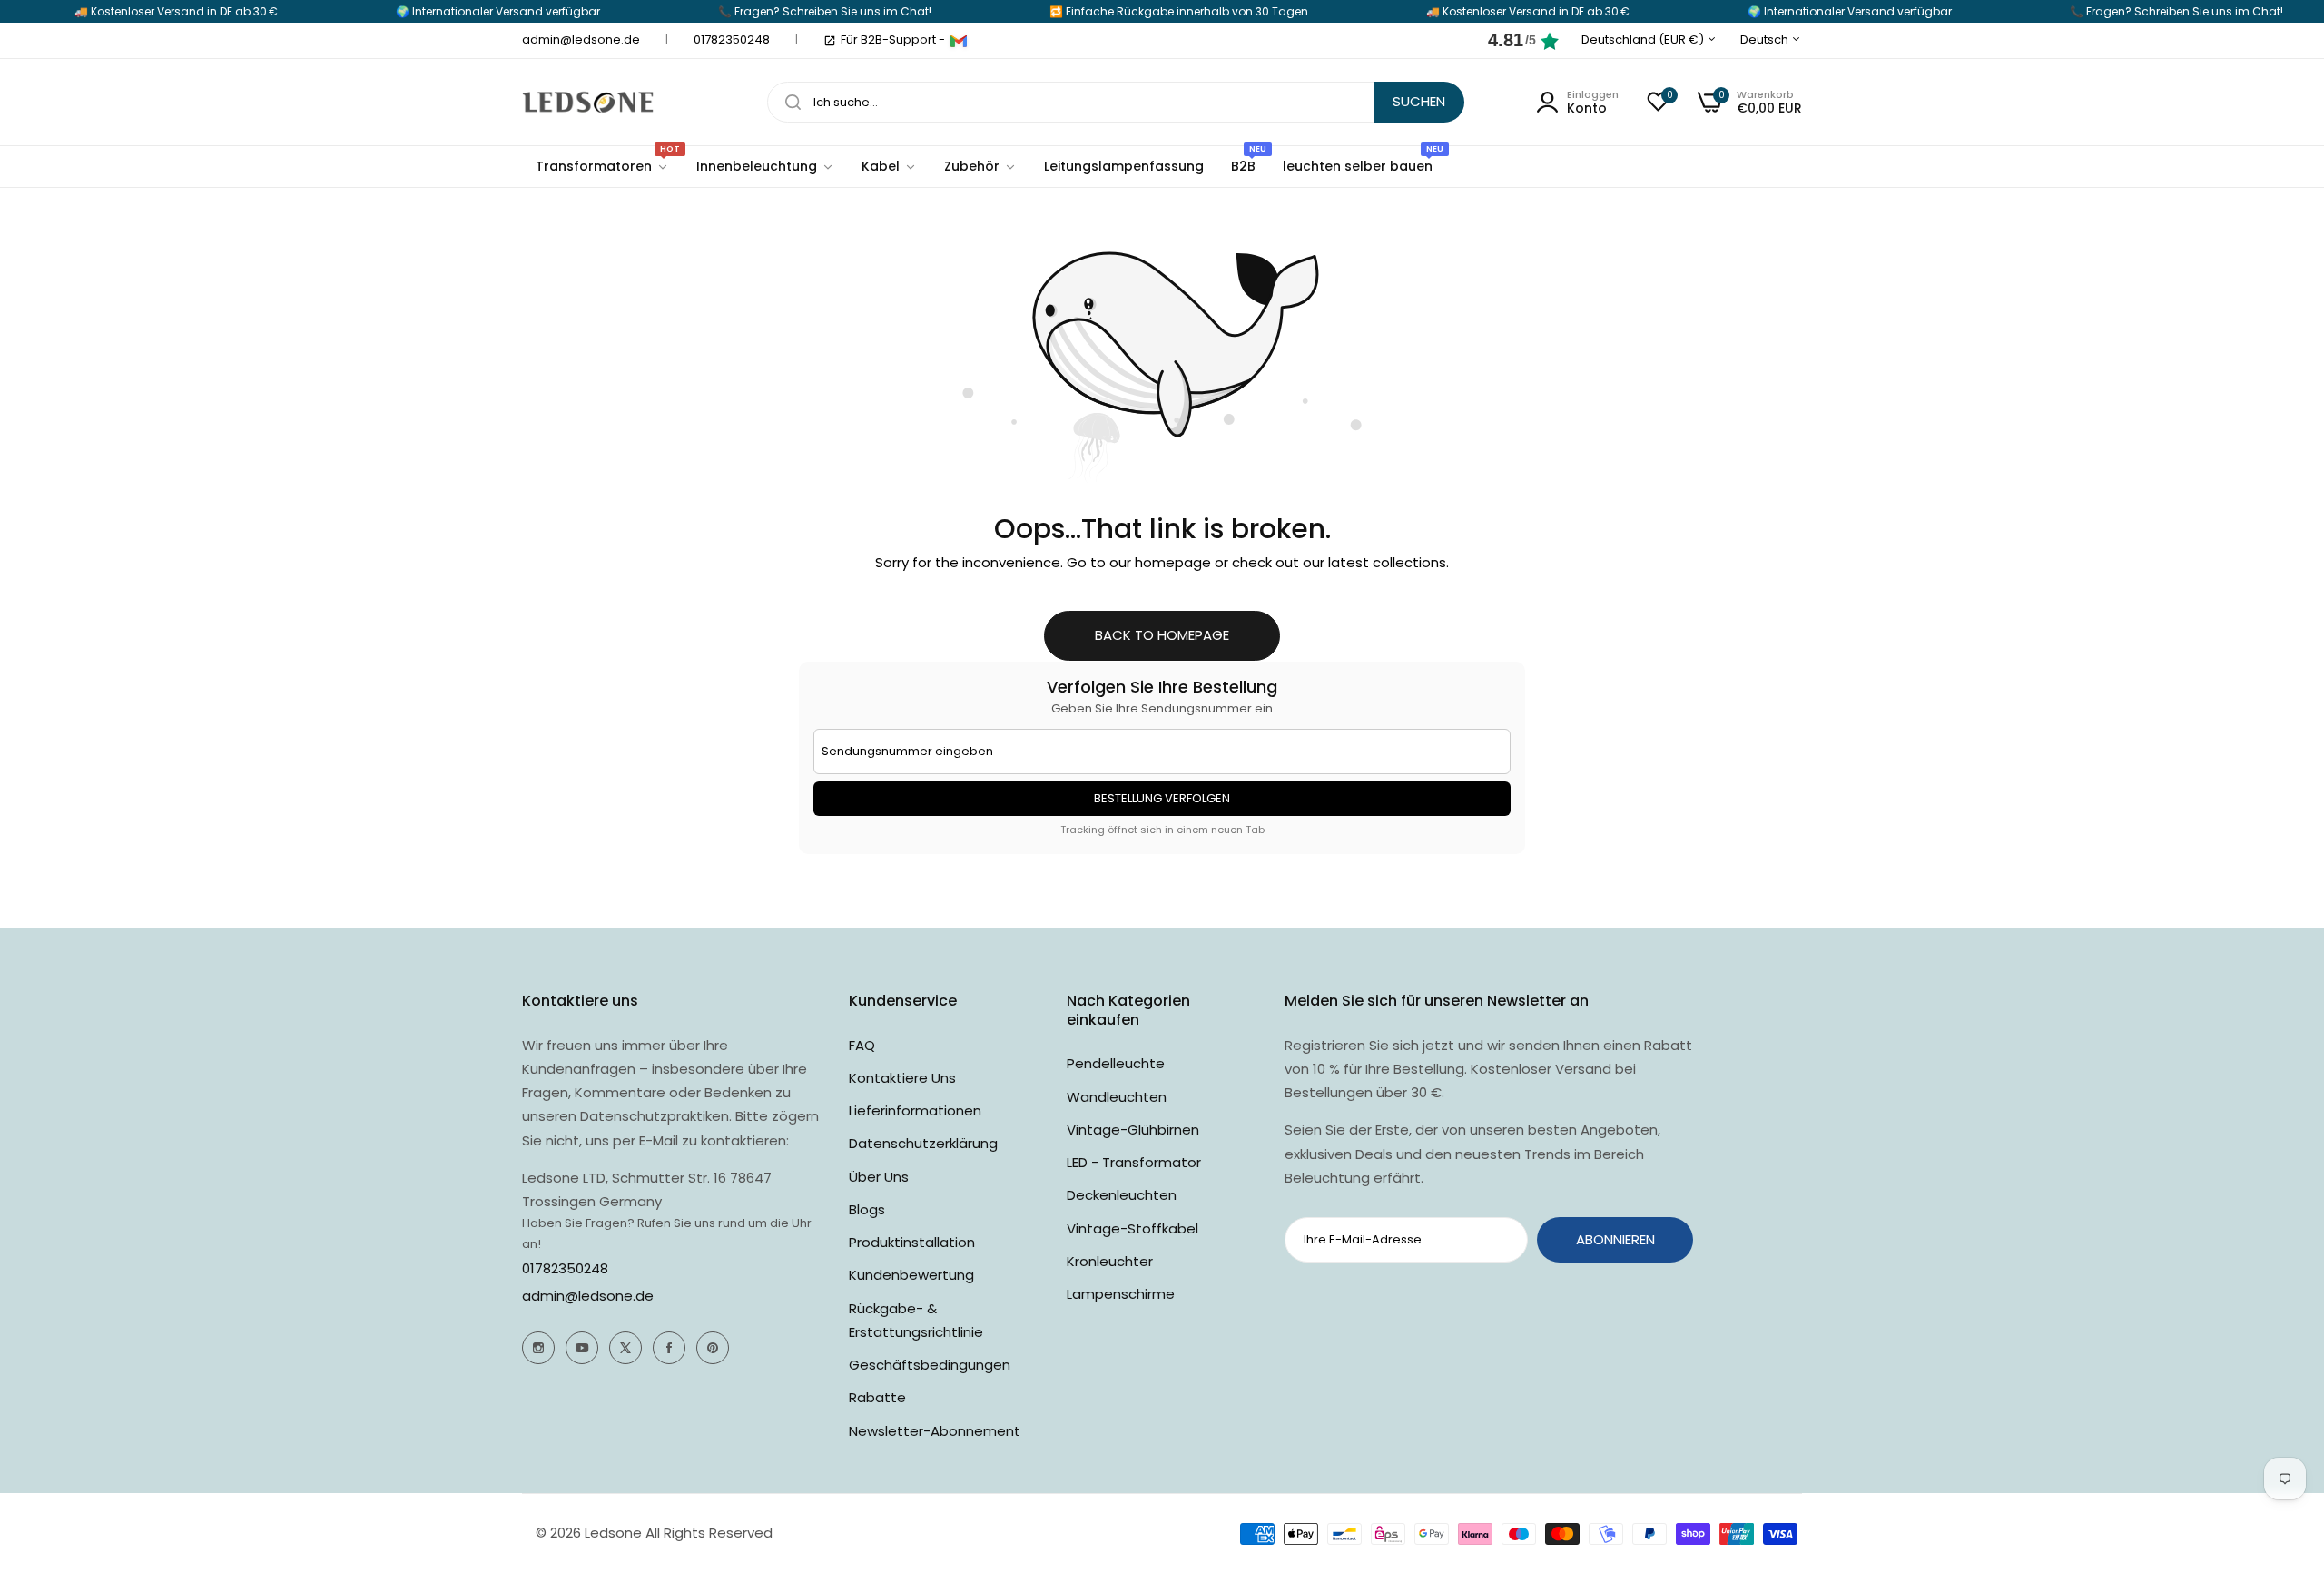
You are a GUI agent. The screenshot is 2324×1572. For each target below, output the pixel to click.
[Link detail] (538, 1348)
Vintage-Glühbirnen (1133, 1130)
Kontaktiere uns (902, 1078)
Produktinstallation (912, 1242)
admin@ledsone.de (588, 1296)
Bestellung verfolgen (1162, 798)
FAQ (862, 1045)
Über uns (879, 1177)
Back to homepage (1162, 635)
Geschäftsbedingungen (930, 1365)
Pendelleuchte (1116, 1063)
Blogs (867, 1209)
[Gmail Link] (959, 41)
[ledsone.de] (588, 102)
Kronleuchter (1110, 1261)
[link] (765, 167)
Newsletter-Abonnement (935, 1431)
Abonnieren (1615, 1239)
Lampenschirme (1121, 1294)
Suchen (1419, 101)
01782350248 (565, 1268)
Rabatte (877, 1397)
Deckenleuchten (1122, 1195)
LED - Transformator (1134, 1162)
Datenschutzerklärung (923, 1143)
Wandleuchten (1117, 1097)
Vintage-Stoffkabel (1132, 1228)
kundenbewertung (911, 1275)
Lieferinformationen (915, 1110)
